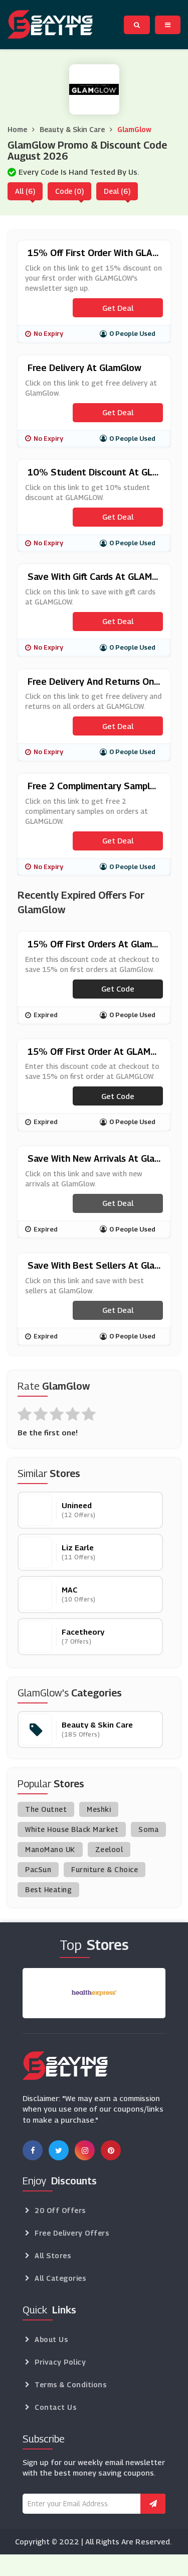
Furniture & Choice (105, 1869)
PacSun (38, 1869)
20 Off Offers (60, 2210)
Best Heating (48, 1889)
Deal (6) (117, 191)
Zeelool (109, 1849)
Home (17, 129)
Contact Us (55, 2407)
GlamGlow (134, 129)
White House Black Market (72, 1829)
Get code (118, 989)
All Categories (60, 2278)
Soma (148, 1829)
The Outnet (46, 1809)
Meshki (99, 1809)
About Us (51, 2339)
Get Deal (118, 308)
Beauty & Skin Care (72, 129)
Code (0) (69, 191)
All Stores (53, 2255)
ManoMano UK (50, 1849)
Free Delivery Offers (72, 2233)
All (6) (25, 191)
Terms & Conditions (70, 2384)
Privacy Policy (60, 2362)
